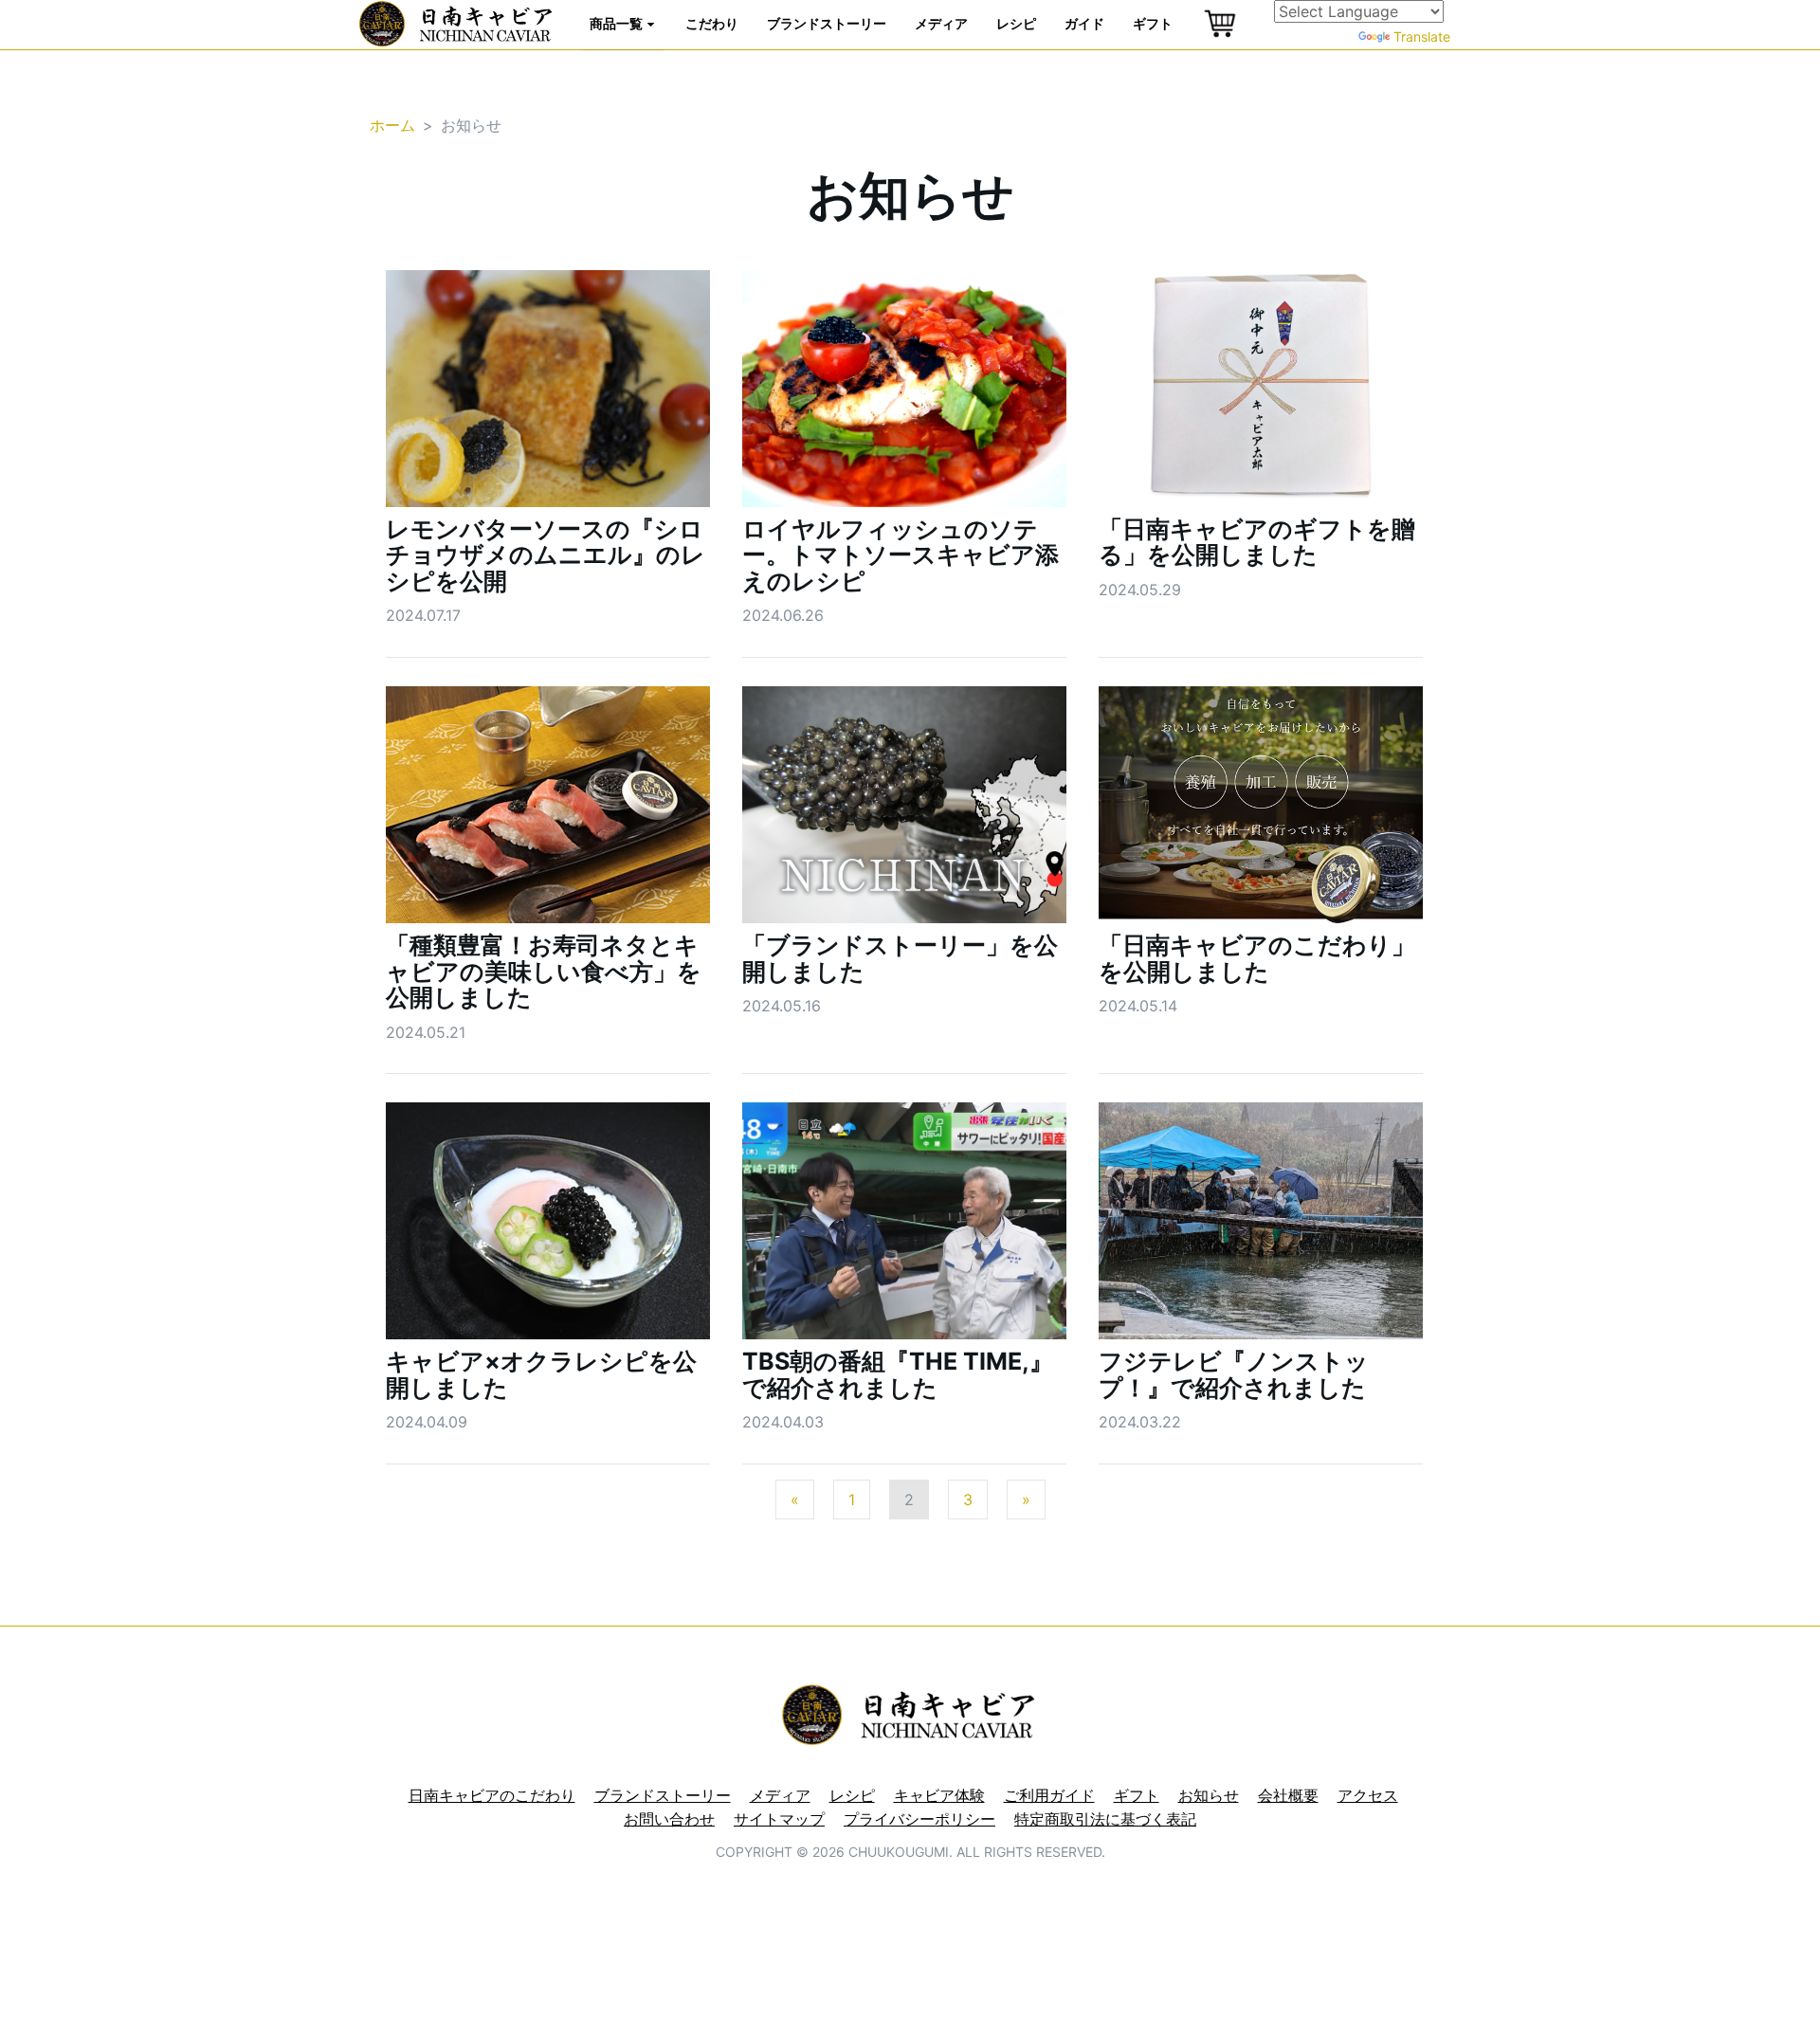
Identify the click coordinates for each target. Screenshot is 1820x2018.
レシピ (1016, 23)
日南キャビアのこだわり (492, 1795)
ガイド (1084, 23)
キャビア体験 (939, 1795)
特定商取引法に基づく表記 (1105, 1819)
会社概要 (1288, 1795)
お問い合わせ (669, 1819)
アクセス (1368, 1795)
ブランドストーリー (827, 23)
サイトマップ (779, 1819)
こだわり (712, 23)
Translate (1422, 36)
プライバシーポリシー (919, 1819)
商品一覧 (618, 23)
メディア (941, 23)
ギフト (1153, 23)
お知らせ (1209, 1795)
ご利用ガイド (1049, 1795)
